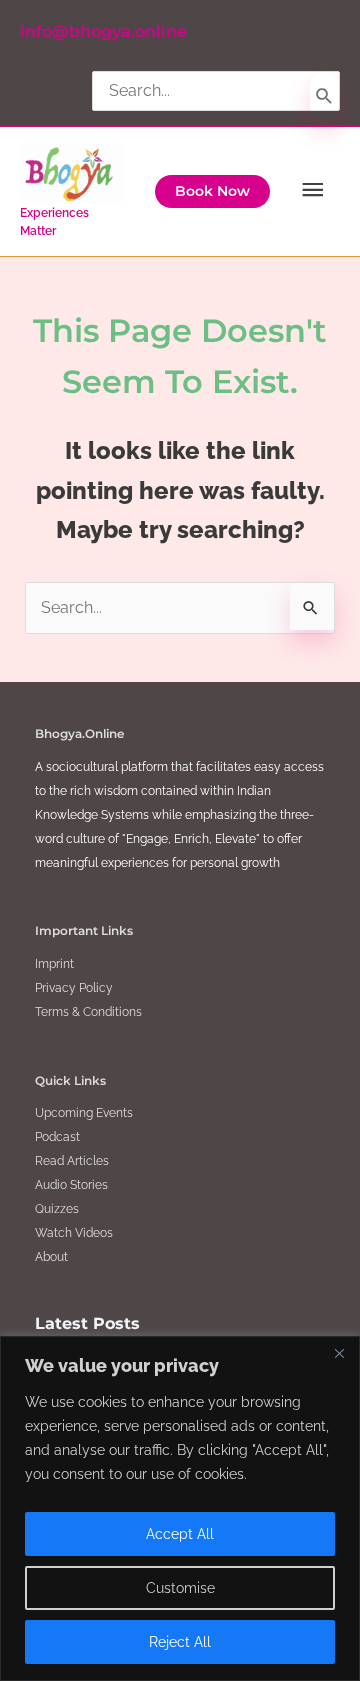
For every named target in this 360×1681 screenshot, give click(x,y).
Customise (180, 1588)
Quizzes (57, 1209)
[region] (180, 1508)
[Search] (324, 96)
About (51, 1257)
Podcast (57, 1137)
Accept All (180, 1534)
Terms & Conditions (88, 1012)
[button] (212, 192)
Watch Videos (74, 1233)
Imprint (54, 964)
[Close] (339, 1353)
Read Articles (72, 1161)
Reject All (180, 1642)
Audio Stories (71, 1185)
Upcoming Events (84, 1113)
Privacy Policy (74, 988)
